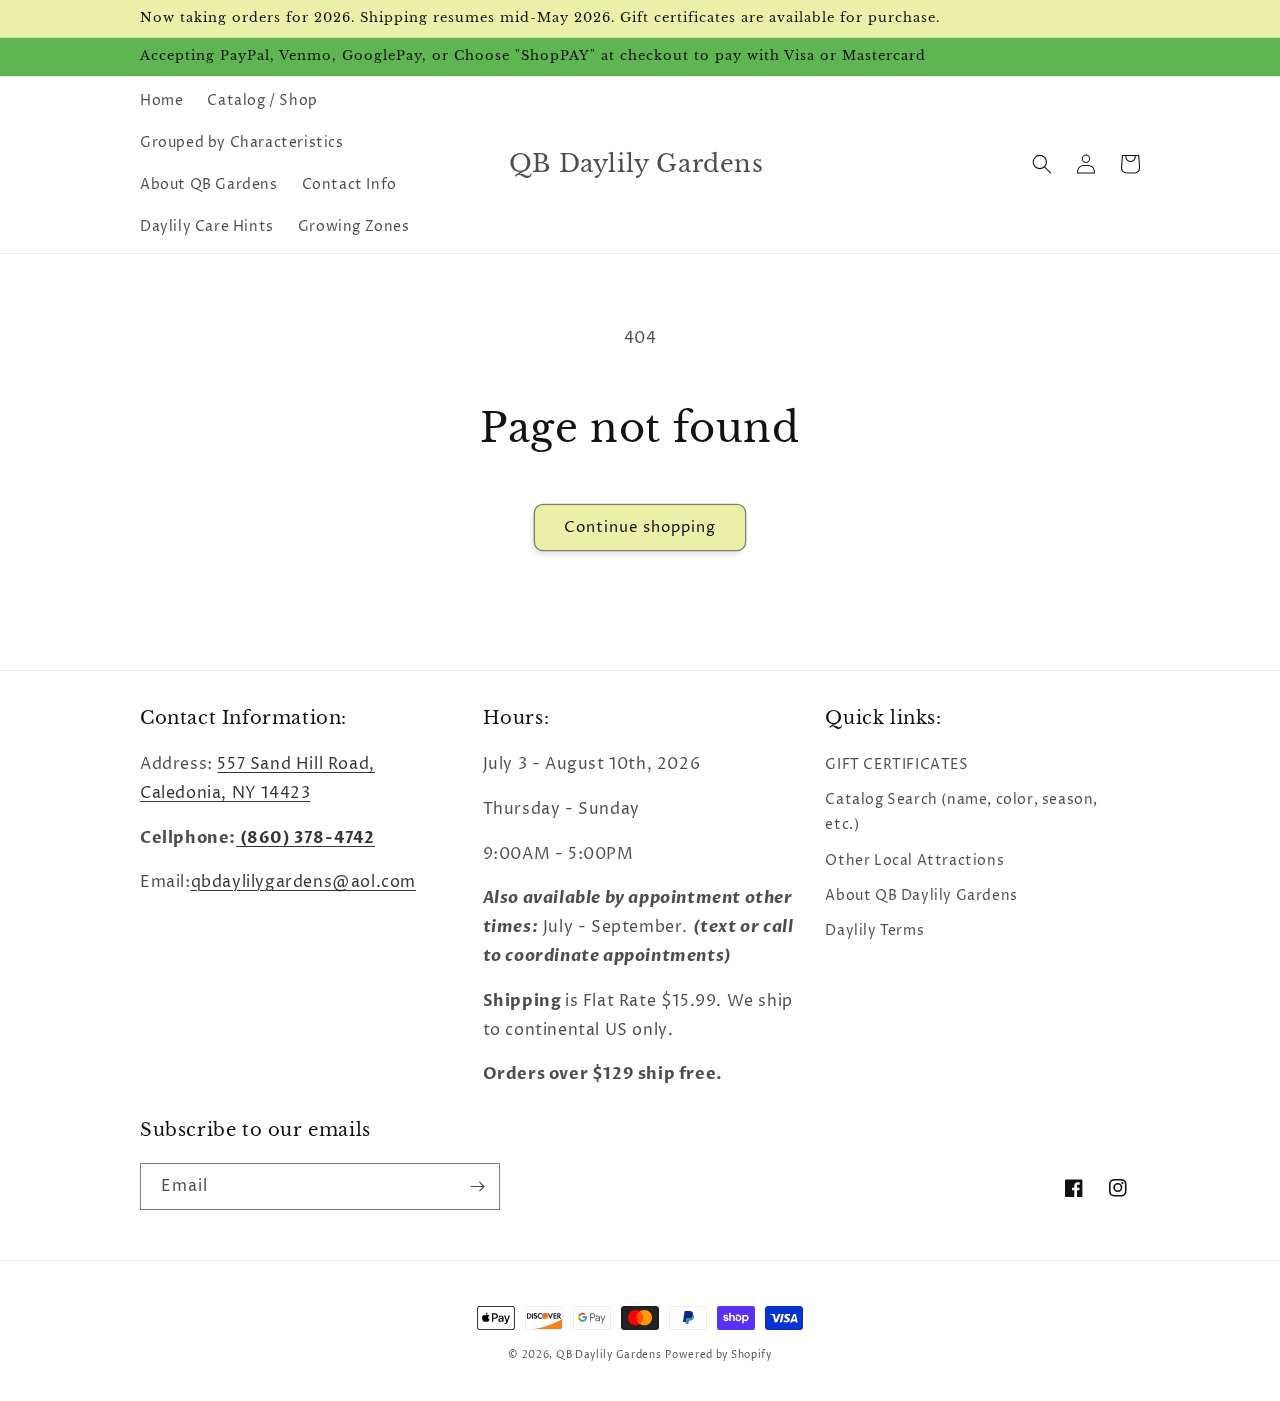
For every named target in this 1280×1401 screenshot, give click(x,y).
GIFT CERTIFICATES (896, 764)
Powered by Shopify (718, 1355)
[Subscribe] (477, 1186)
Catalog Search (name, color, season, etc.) (961, 812)
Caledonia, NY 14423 (225, 793)
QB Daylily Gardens (609, 1355)
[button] (1042, 164)
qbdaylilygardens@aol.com (303, 882)
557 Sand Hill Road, (295, 764)
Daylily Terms (874, 930)
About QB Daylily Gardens (921, 895)
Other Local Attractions (914, 860)
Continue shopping (640, 527)
